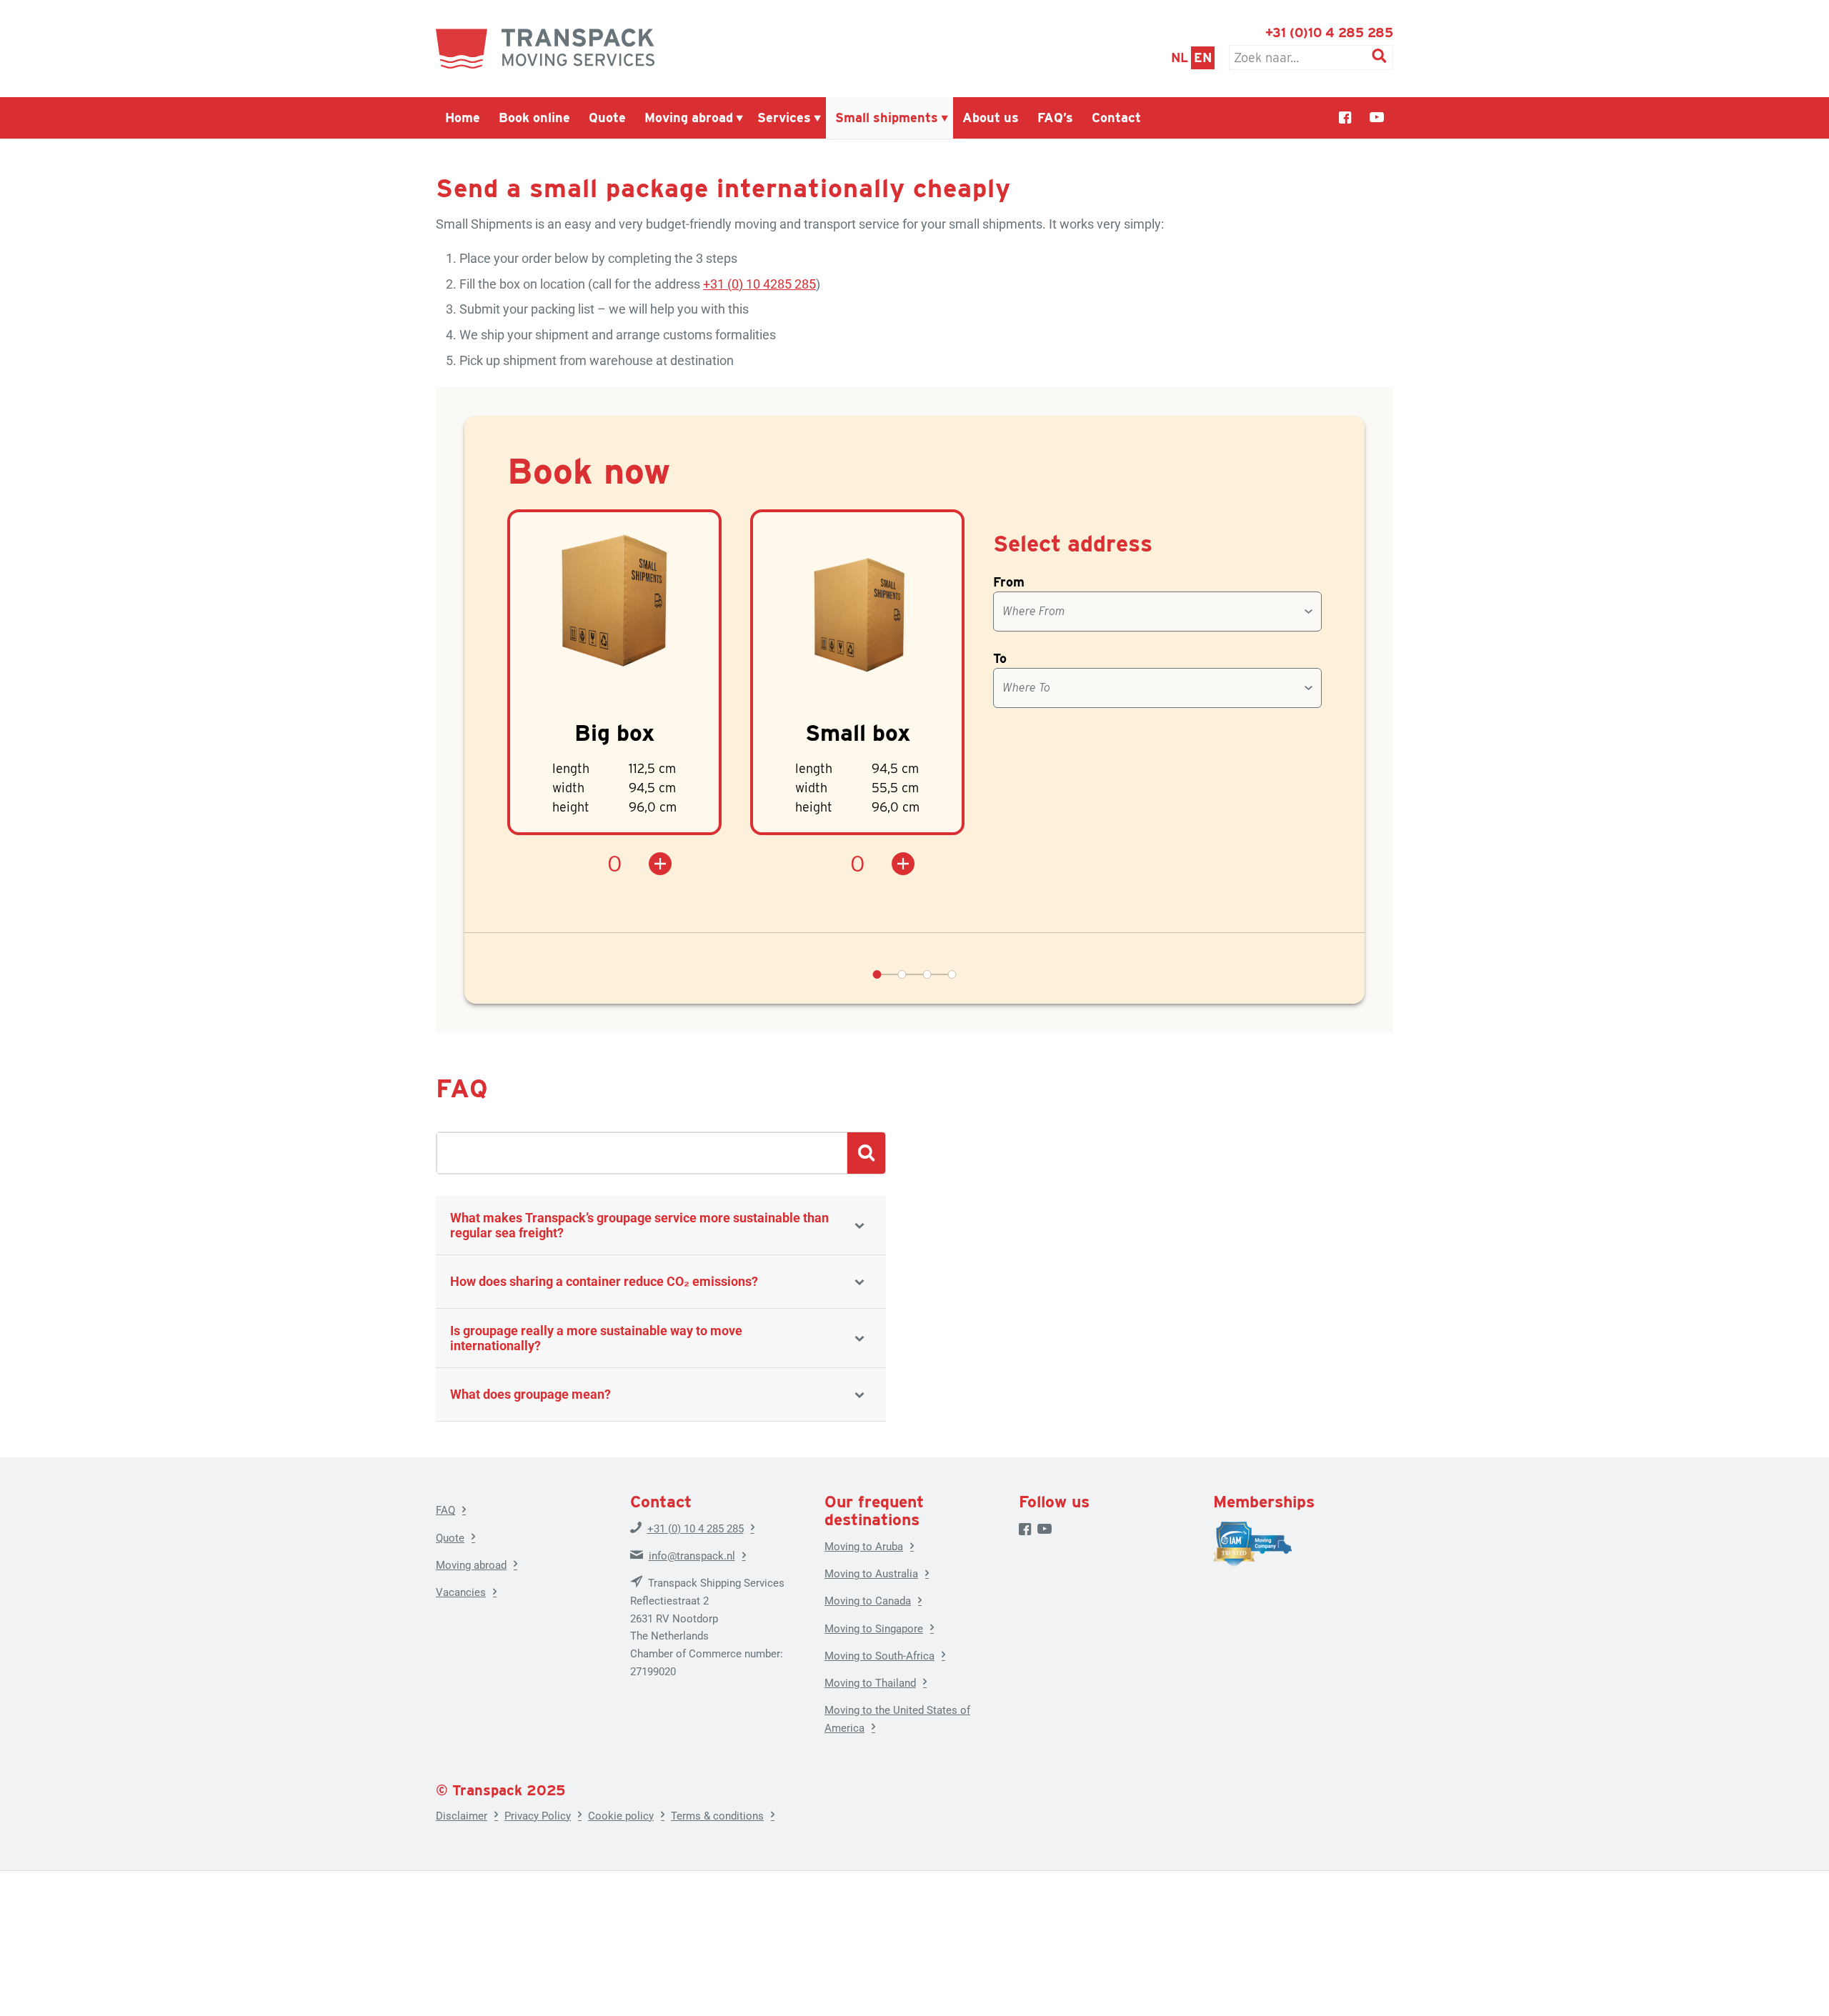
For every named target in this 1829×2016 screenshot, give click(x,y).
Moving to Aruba (864, 1547)
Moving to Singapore (874, 1629)
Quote (450, 1538)
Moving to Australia (871, 1574)
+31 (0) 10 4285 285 (759, 284)
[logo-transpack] (545, 49)
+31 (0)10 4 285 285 (1329, 33)
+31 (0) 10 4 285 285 (696, 1529)
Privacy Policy (538, 1816)
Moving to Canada (868, 1601)
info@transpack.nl (692, 1556)
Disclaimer (462, 1816)
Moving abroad (471, 1565)
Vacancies (461, 1592)
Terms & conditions (717, 1816)
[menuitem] (463, 118)
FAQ (445, 1510)
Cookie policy (621, 1816)
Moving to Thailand (870, 1683)
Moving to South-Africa (879, 1656)
